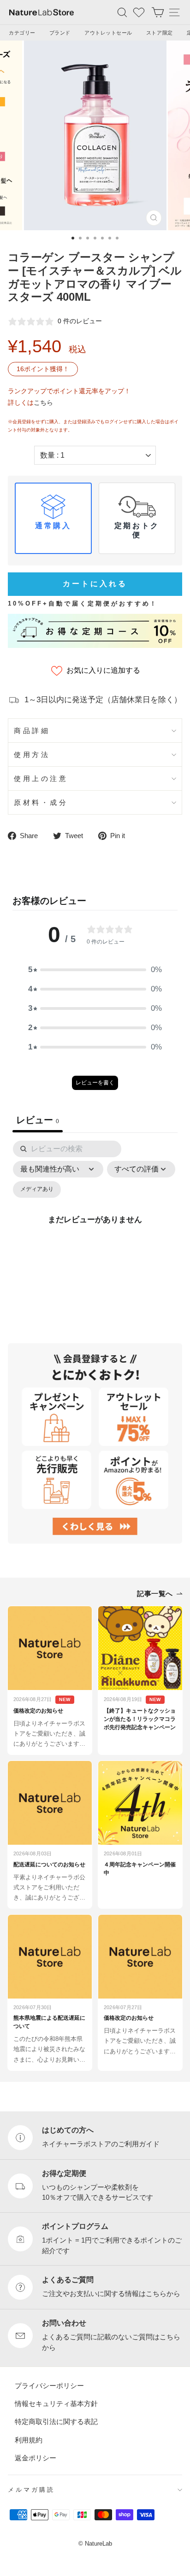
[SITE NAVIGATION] (174, 12)
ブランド (60, 33)
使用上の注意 (41, 778)
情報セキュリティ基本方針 (56, 2404)
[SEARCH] (122, 12)
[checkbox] (37, 1190)
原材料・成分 (41, 802)
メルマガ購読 (31, 2490)
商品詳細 (32, 731)
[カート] (158, 12)
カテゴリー (22, 33)
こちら (43, 402)
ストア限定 (160, 33)
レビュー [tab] (38, 1120)
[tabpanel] (95, 1230)
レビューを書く (95, 1083)
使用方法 (32, 755)
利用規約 (29, 2440)
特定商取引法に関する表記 (56, 2422)
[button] (95, 970)
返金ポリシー (36, 2458)
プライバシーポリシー (49, 2386)
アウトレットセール (108, 33)
